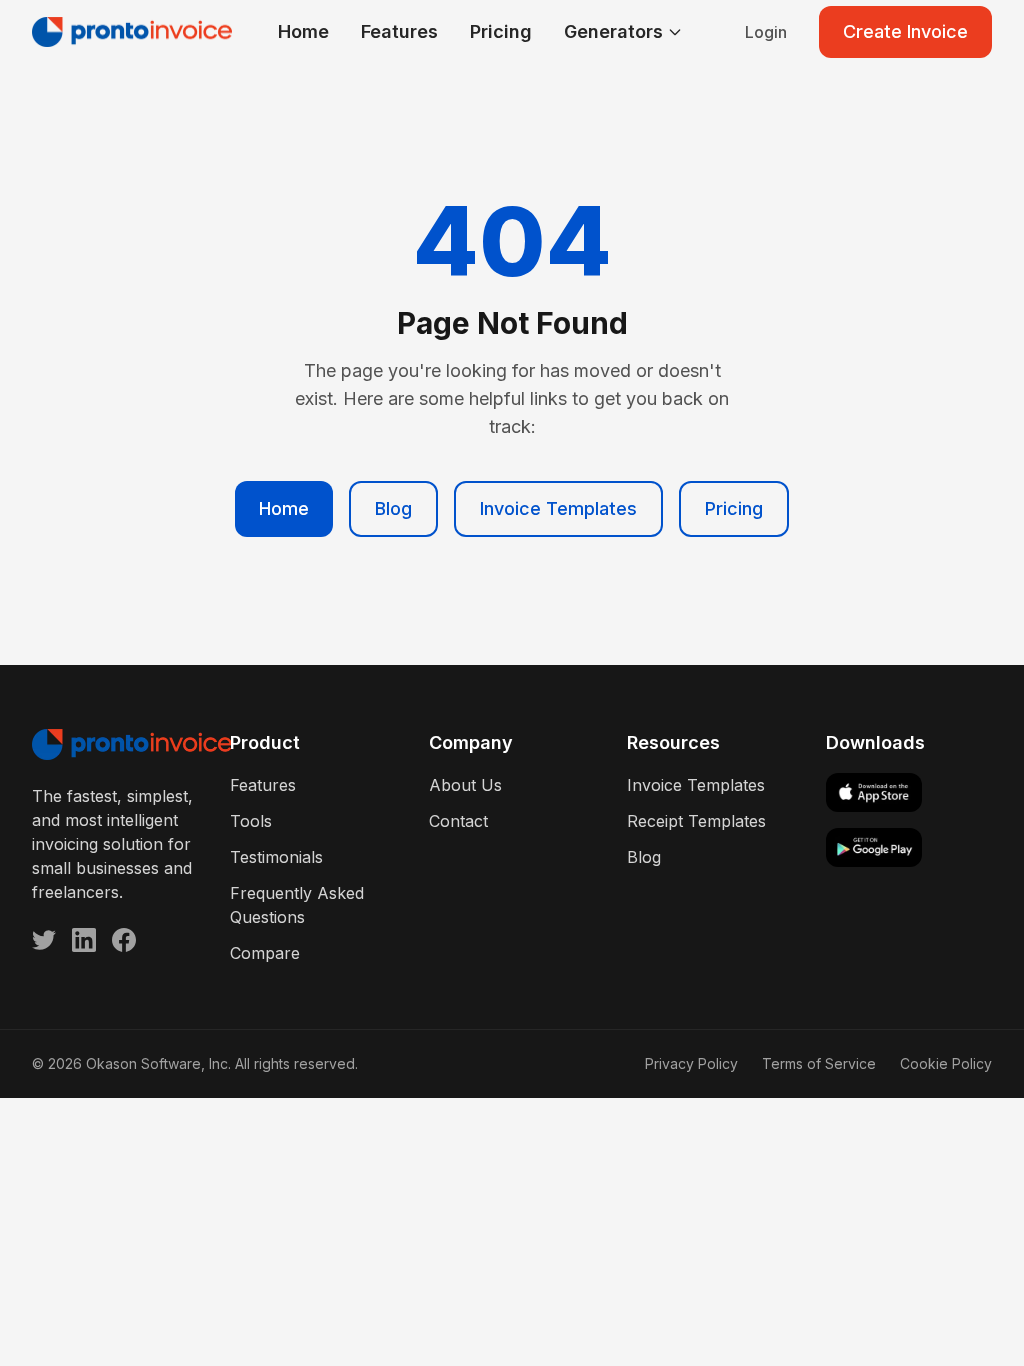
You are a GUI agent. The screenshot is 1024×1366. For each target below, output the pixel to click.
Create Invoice (905, 31)
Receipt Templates (696, 821)
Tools (251, 821)
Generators (613, 31)
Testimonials (276, 857)
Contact (458, 821)
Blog (393, 508)
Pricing (501, 31)
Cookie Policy (946, 1063)
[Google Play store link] (909, 848)
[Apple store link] (909, 792)
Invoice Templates (558, 508)
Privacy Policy (691, 1063)
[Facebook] (124, 940)
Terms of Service (819, 1063)
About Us (465, 785)
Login (766, 32)
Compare (265, 953)
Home (303, 31)
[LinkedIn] (84, 940)
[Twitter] (44, 940)
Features (399, 31)
